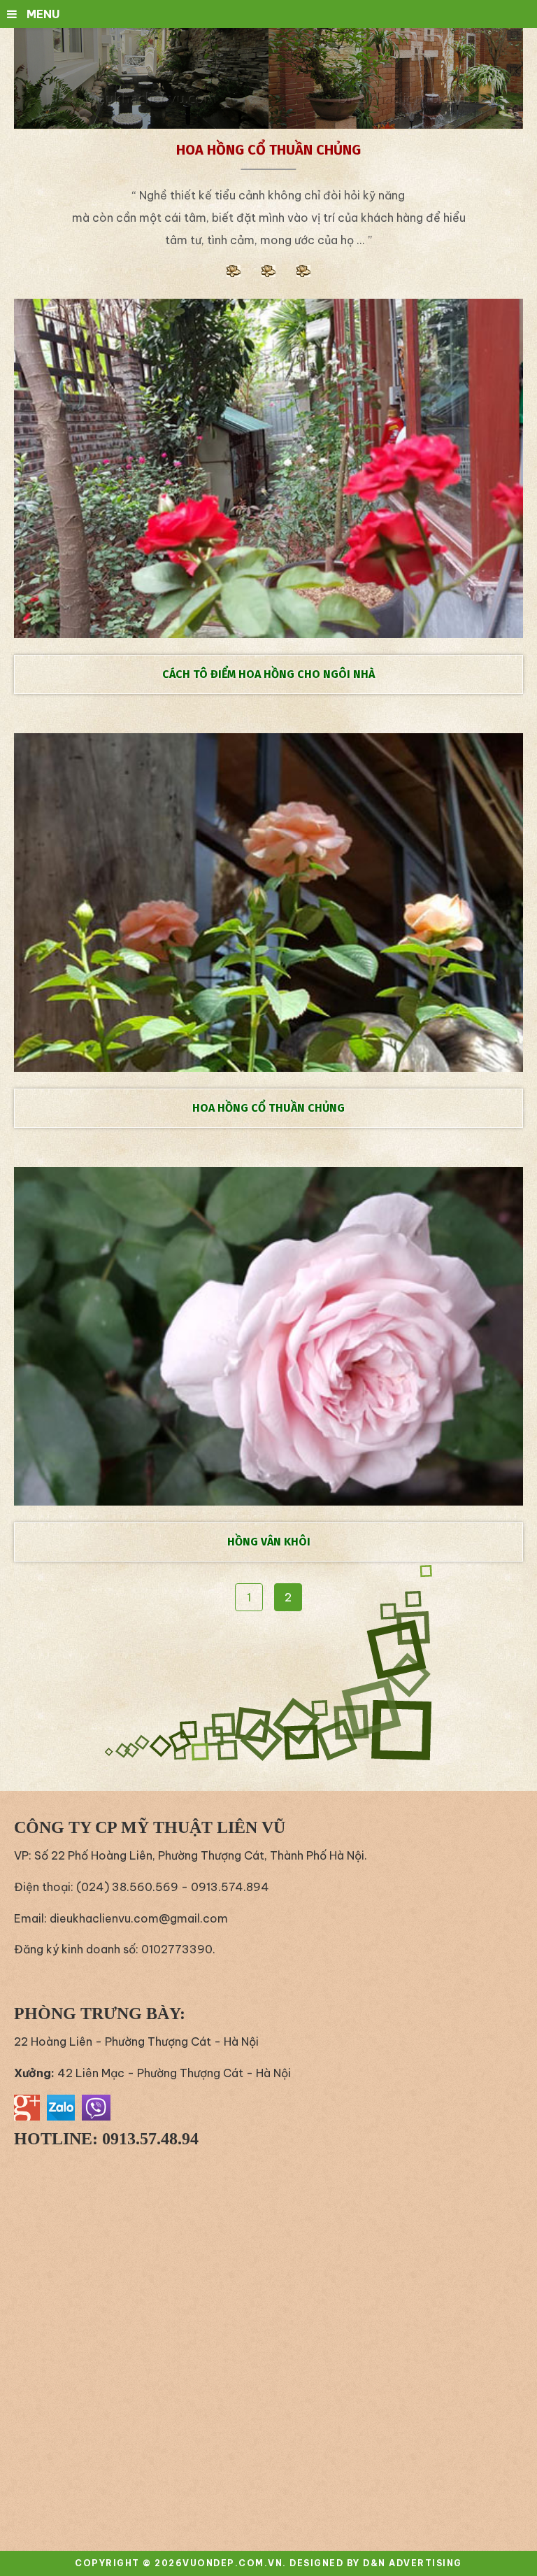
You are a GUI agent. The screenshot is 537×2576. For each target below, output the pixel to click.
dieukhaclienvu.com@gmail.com (139, 1918)
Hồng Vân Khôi (269, 1542)
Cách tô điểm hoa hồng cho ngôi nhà (268, 674)
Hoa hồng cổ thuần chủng (268, 1108)
